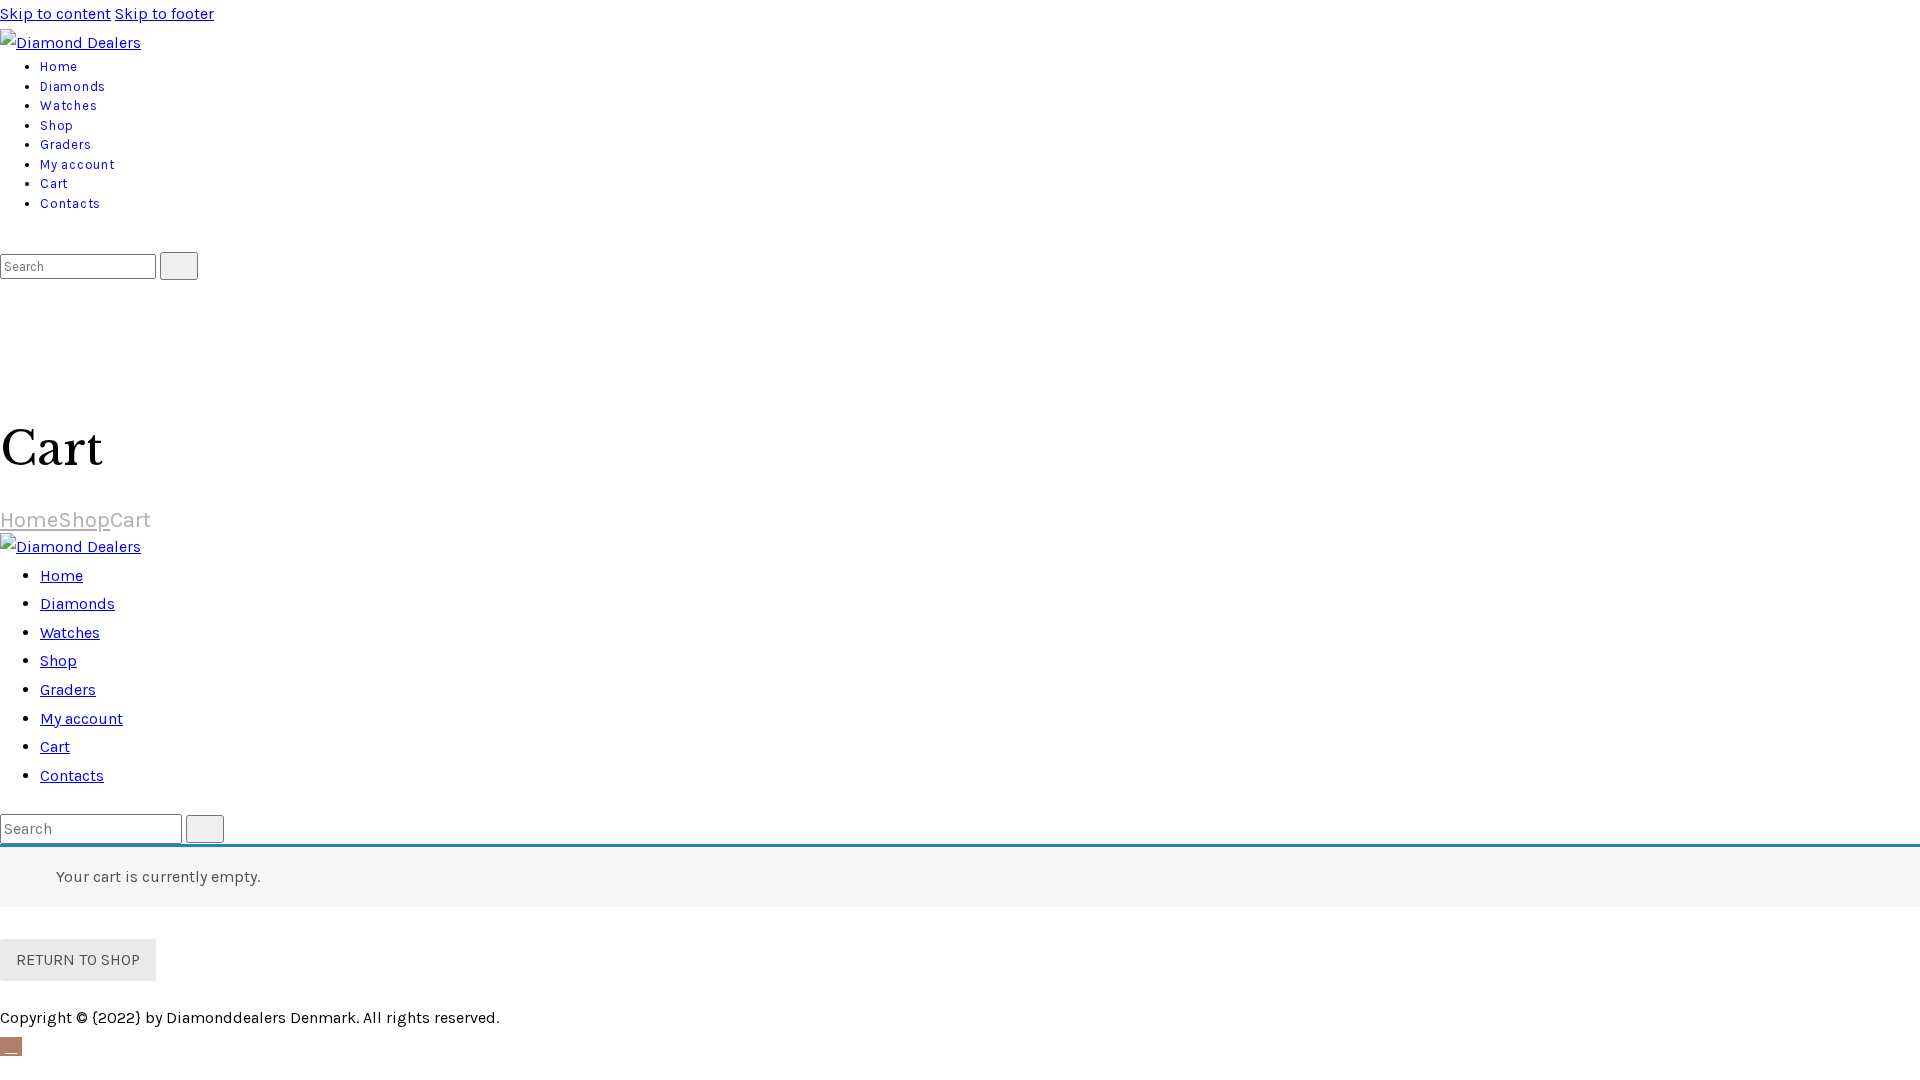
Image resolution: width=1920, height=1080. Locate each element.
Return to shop (78, 959)
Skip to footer (164, 13)
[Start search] (179, 266)
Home (29, 520)
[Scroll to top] (11, 1046)
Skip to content (55, 13)
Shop (84, 520)
